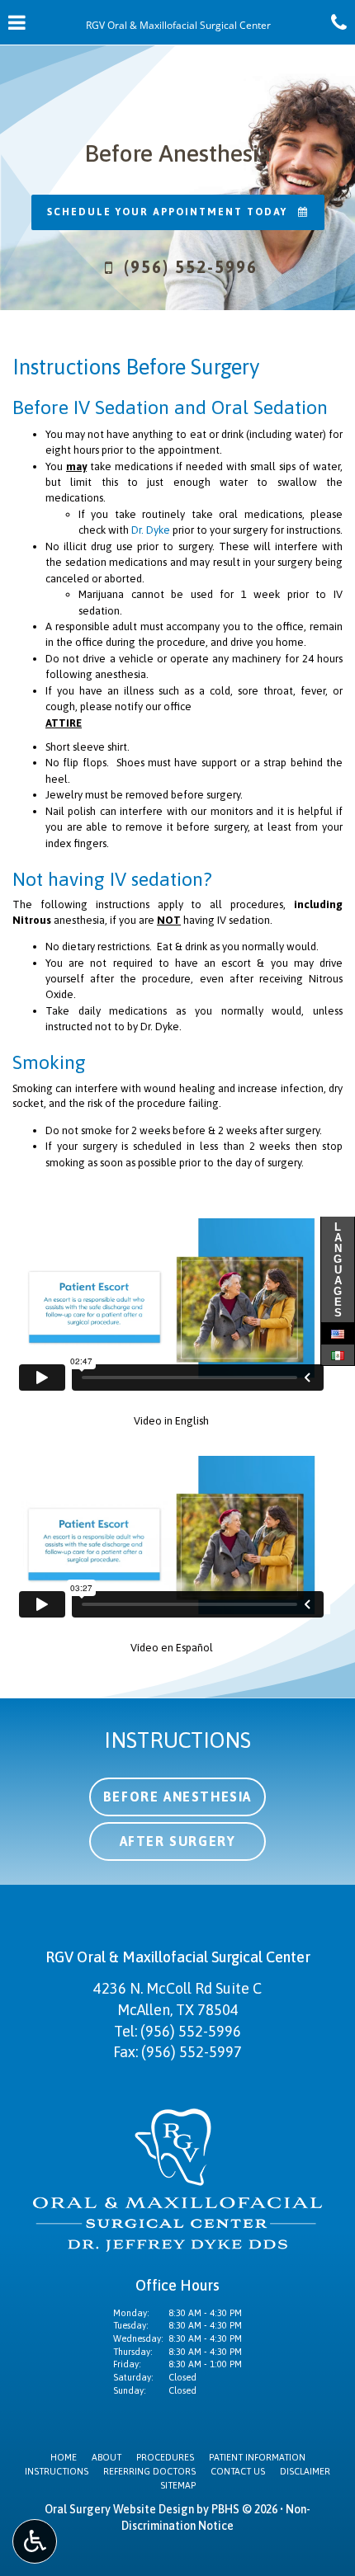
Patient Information (257, 2457)
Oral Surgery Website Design (119, 2509)
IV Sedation (121, 407)
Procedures (165, 2457)
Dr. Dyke (151, 530)
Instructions (57, 2471)
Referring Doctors (149, 2471)
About (106, 2457)
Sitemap (178, 2485)
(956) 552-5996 (191, 2031)
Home (64, 2457)
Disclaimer (305, 2471)
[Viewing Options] (35, 2541)
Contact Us (238, 2471)
